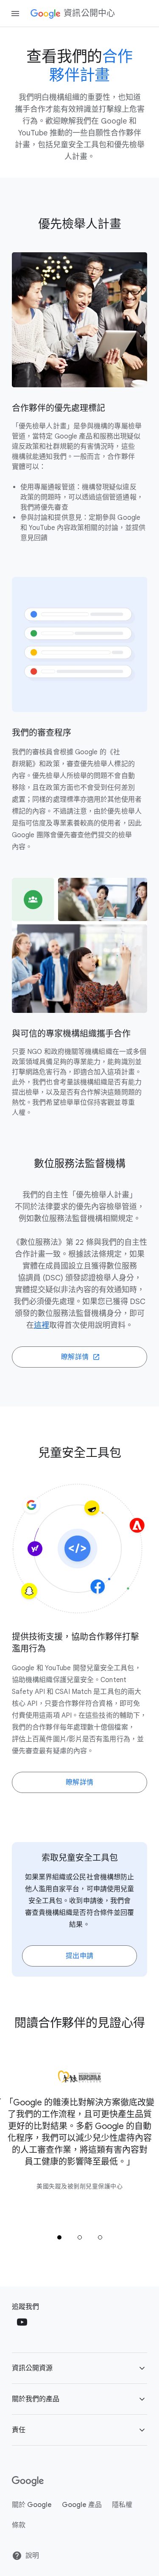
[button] (79, 2368)
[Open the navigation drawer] (15, 14)
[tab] (59, 2237)
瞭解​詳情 (80, 1782)
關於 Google (32, 2505)
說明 (32, 2556)
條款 (19, 2525)
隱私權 (122, 2505)
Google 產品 (82, 2505)
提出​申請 (80, 1956)
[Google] (28, 2481)
